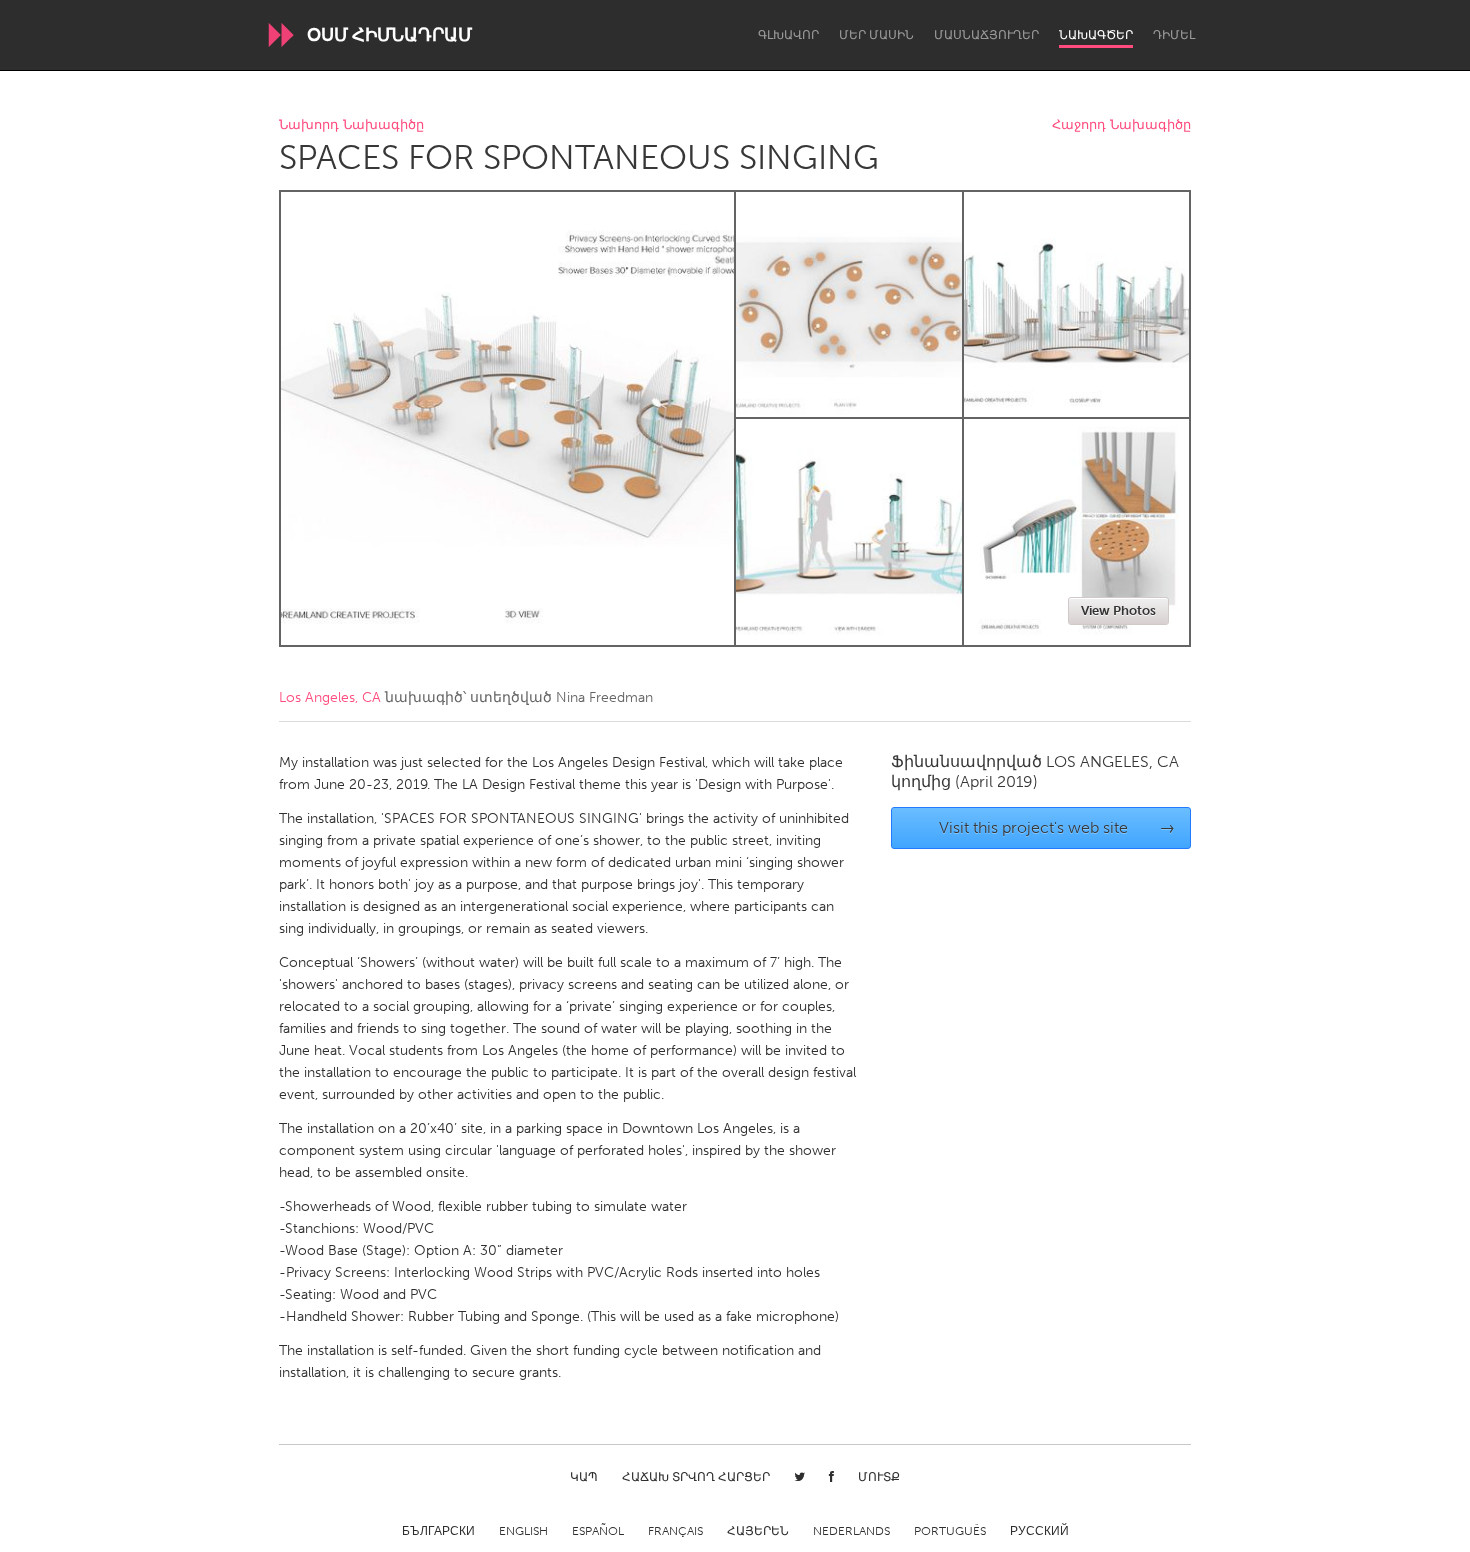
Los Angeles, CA (330, 697)
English (523, 1531)
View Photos (1118, 610)
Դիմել (1174, 35)
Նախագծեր (1096, 35)
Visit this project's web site (1057, 827)
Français (675, 1531)
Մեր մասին (876, 35)
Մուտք (879, 1477)
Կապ (584, 1477)
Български (438, 1531)
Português (950, 1531)
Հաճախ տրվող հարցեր (696, 1477)
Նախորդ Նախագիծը (351, 125)
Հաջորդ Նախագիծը (1121, 125)
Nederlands (851, 1531)
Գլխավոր (788, 35)
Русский (1039, 1531)
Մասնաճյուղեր (986, 35)
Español (598, 1531)
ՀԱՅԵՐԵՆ (758, 1531)
